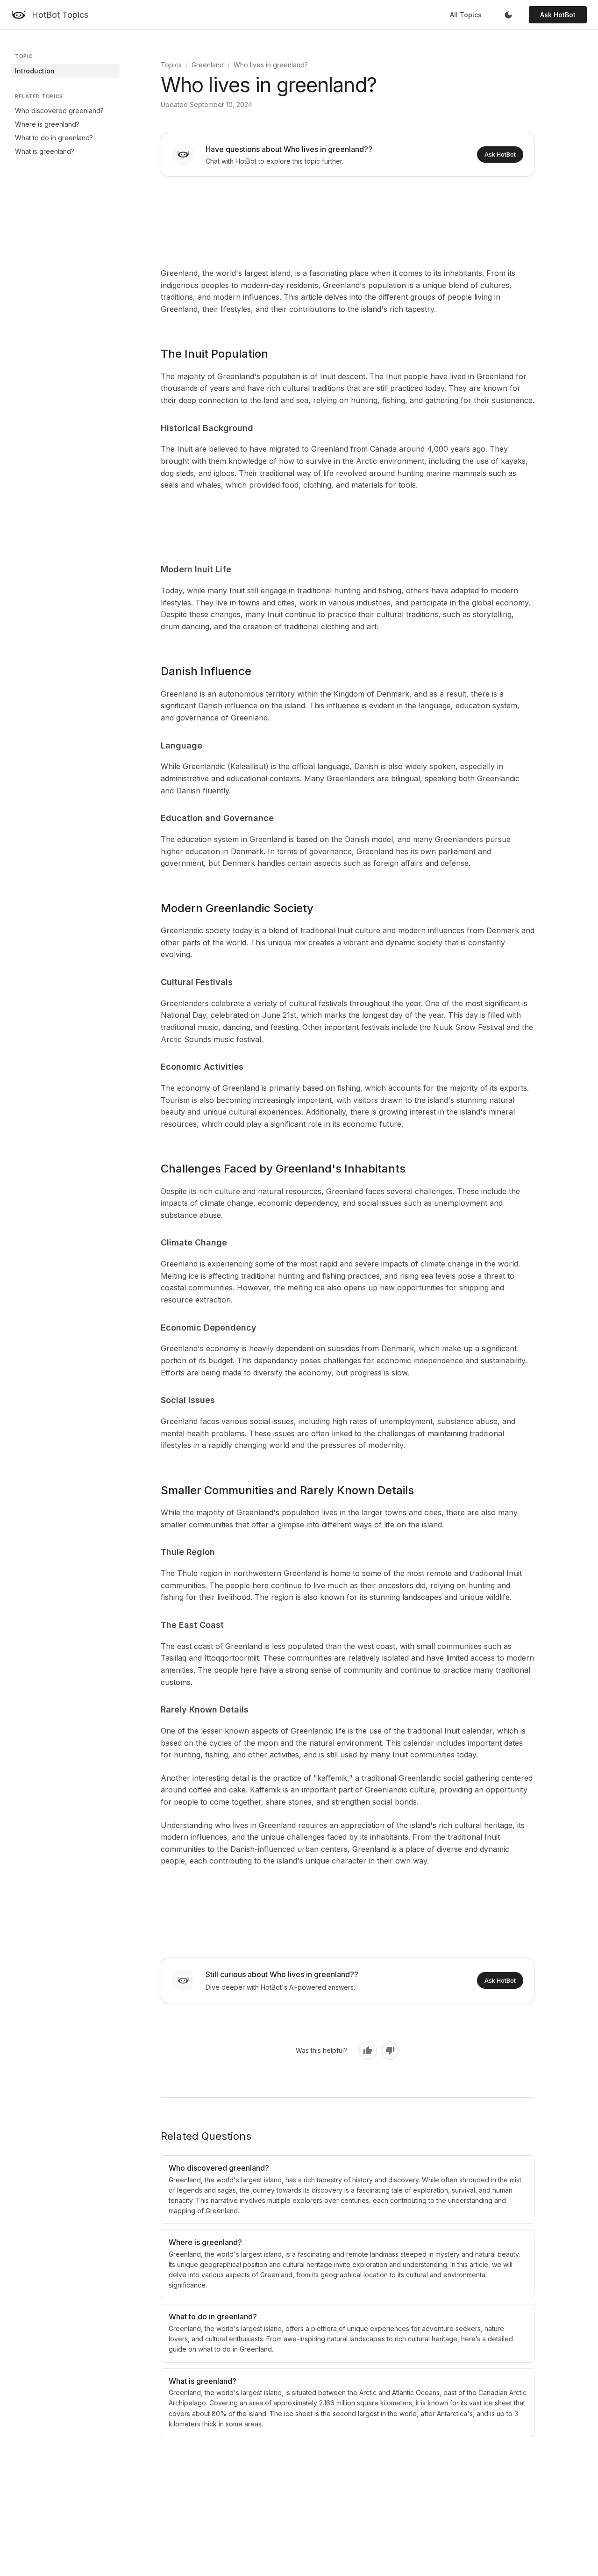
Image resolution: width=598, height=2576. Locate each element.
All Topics (466, 15)
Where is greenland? (47, 124)
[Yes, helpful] (368, 2051)
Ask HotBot (558, 15)
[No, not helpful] (390, 2051)
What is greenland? (45, 151)
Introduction (35, 71)
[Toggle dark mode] (508, 15)
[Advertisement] (348, 220)
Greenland (208, 65)
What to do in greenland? (54, 138)
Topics (171, 65)
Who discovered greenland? (59, 111)
